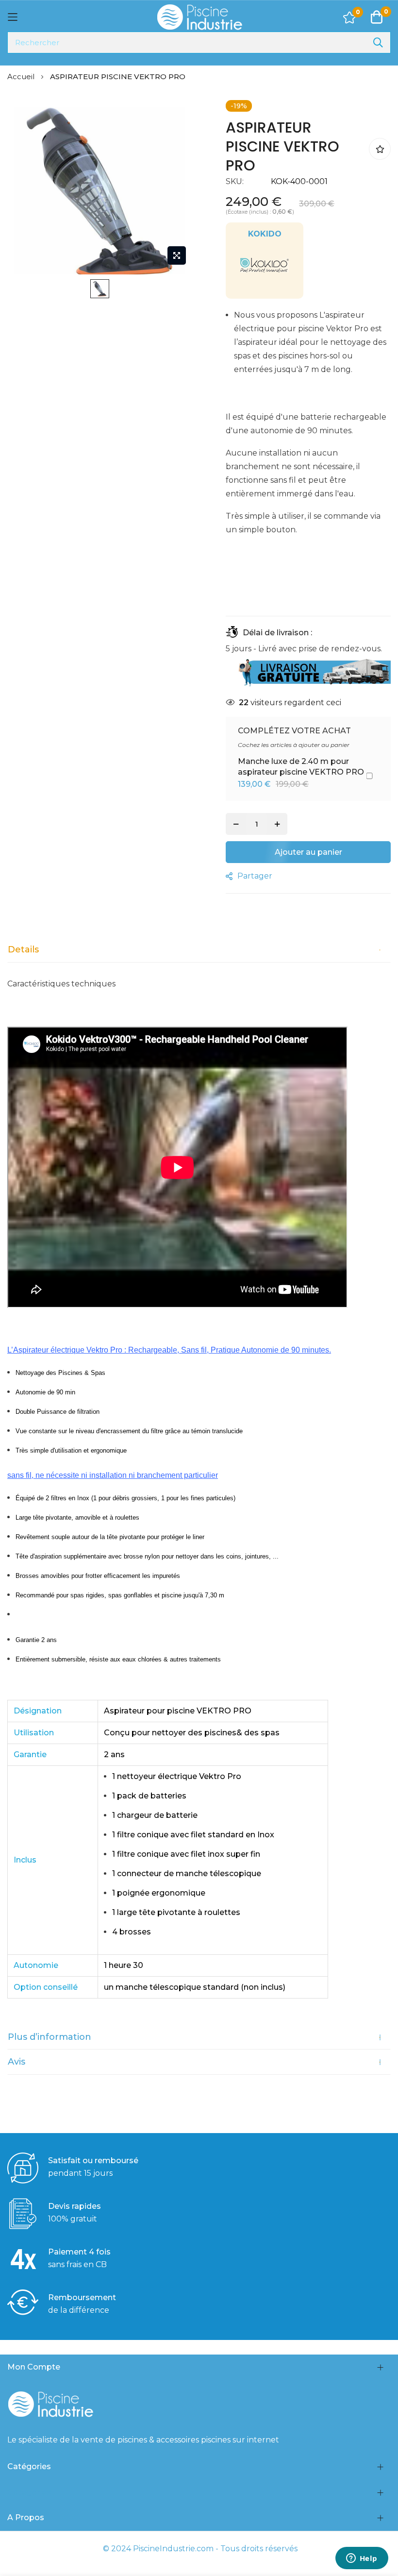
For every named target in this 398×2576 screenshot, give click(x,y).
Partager (255, 876)
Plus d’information (50, 2037)
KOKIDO (265, 234)
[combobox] (199, 42)
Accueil (22, 76)
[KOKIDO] (265, 287)
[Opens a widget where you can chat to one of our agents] (362, 2559)
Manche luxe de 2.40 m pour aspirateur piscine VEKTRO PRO (301, 767)
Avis (17, 2062)
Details (23, 949)
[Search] (378, 42)
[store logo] (199, 17)
